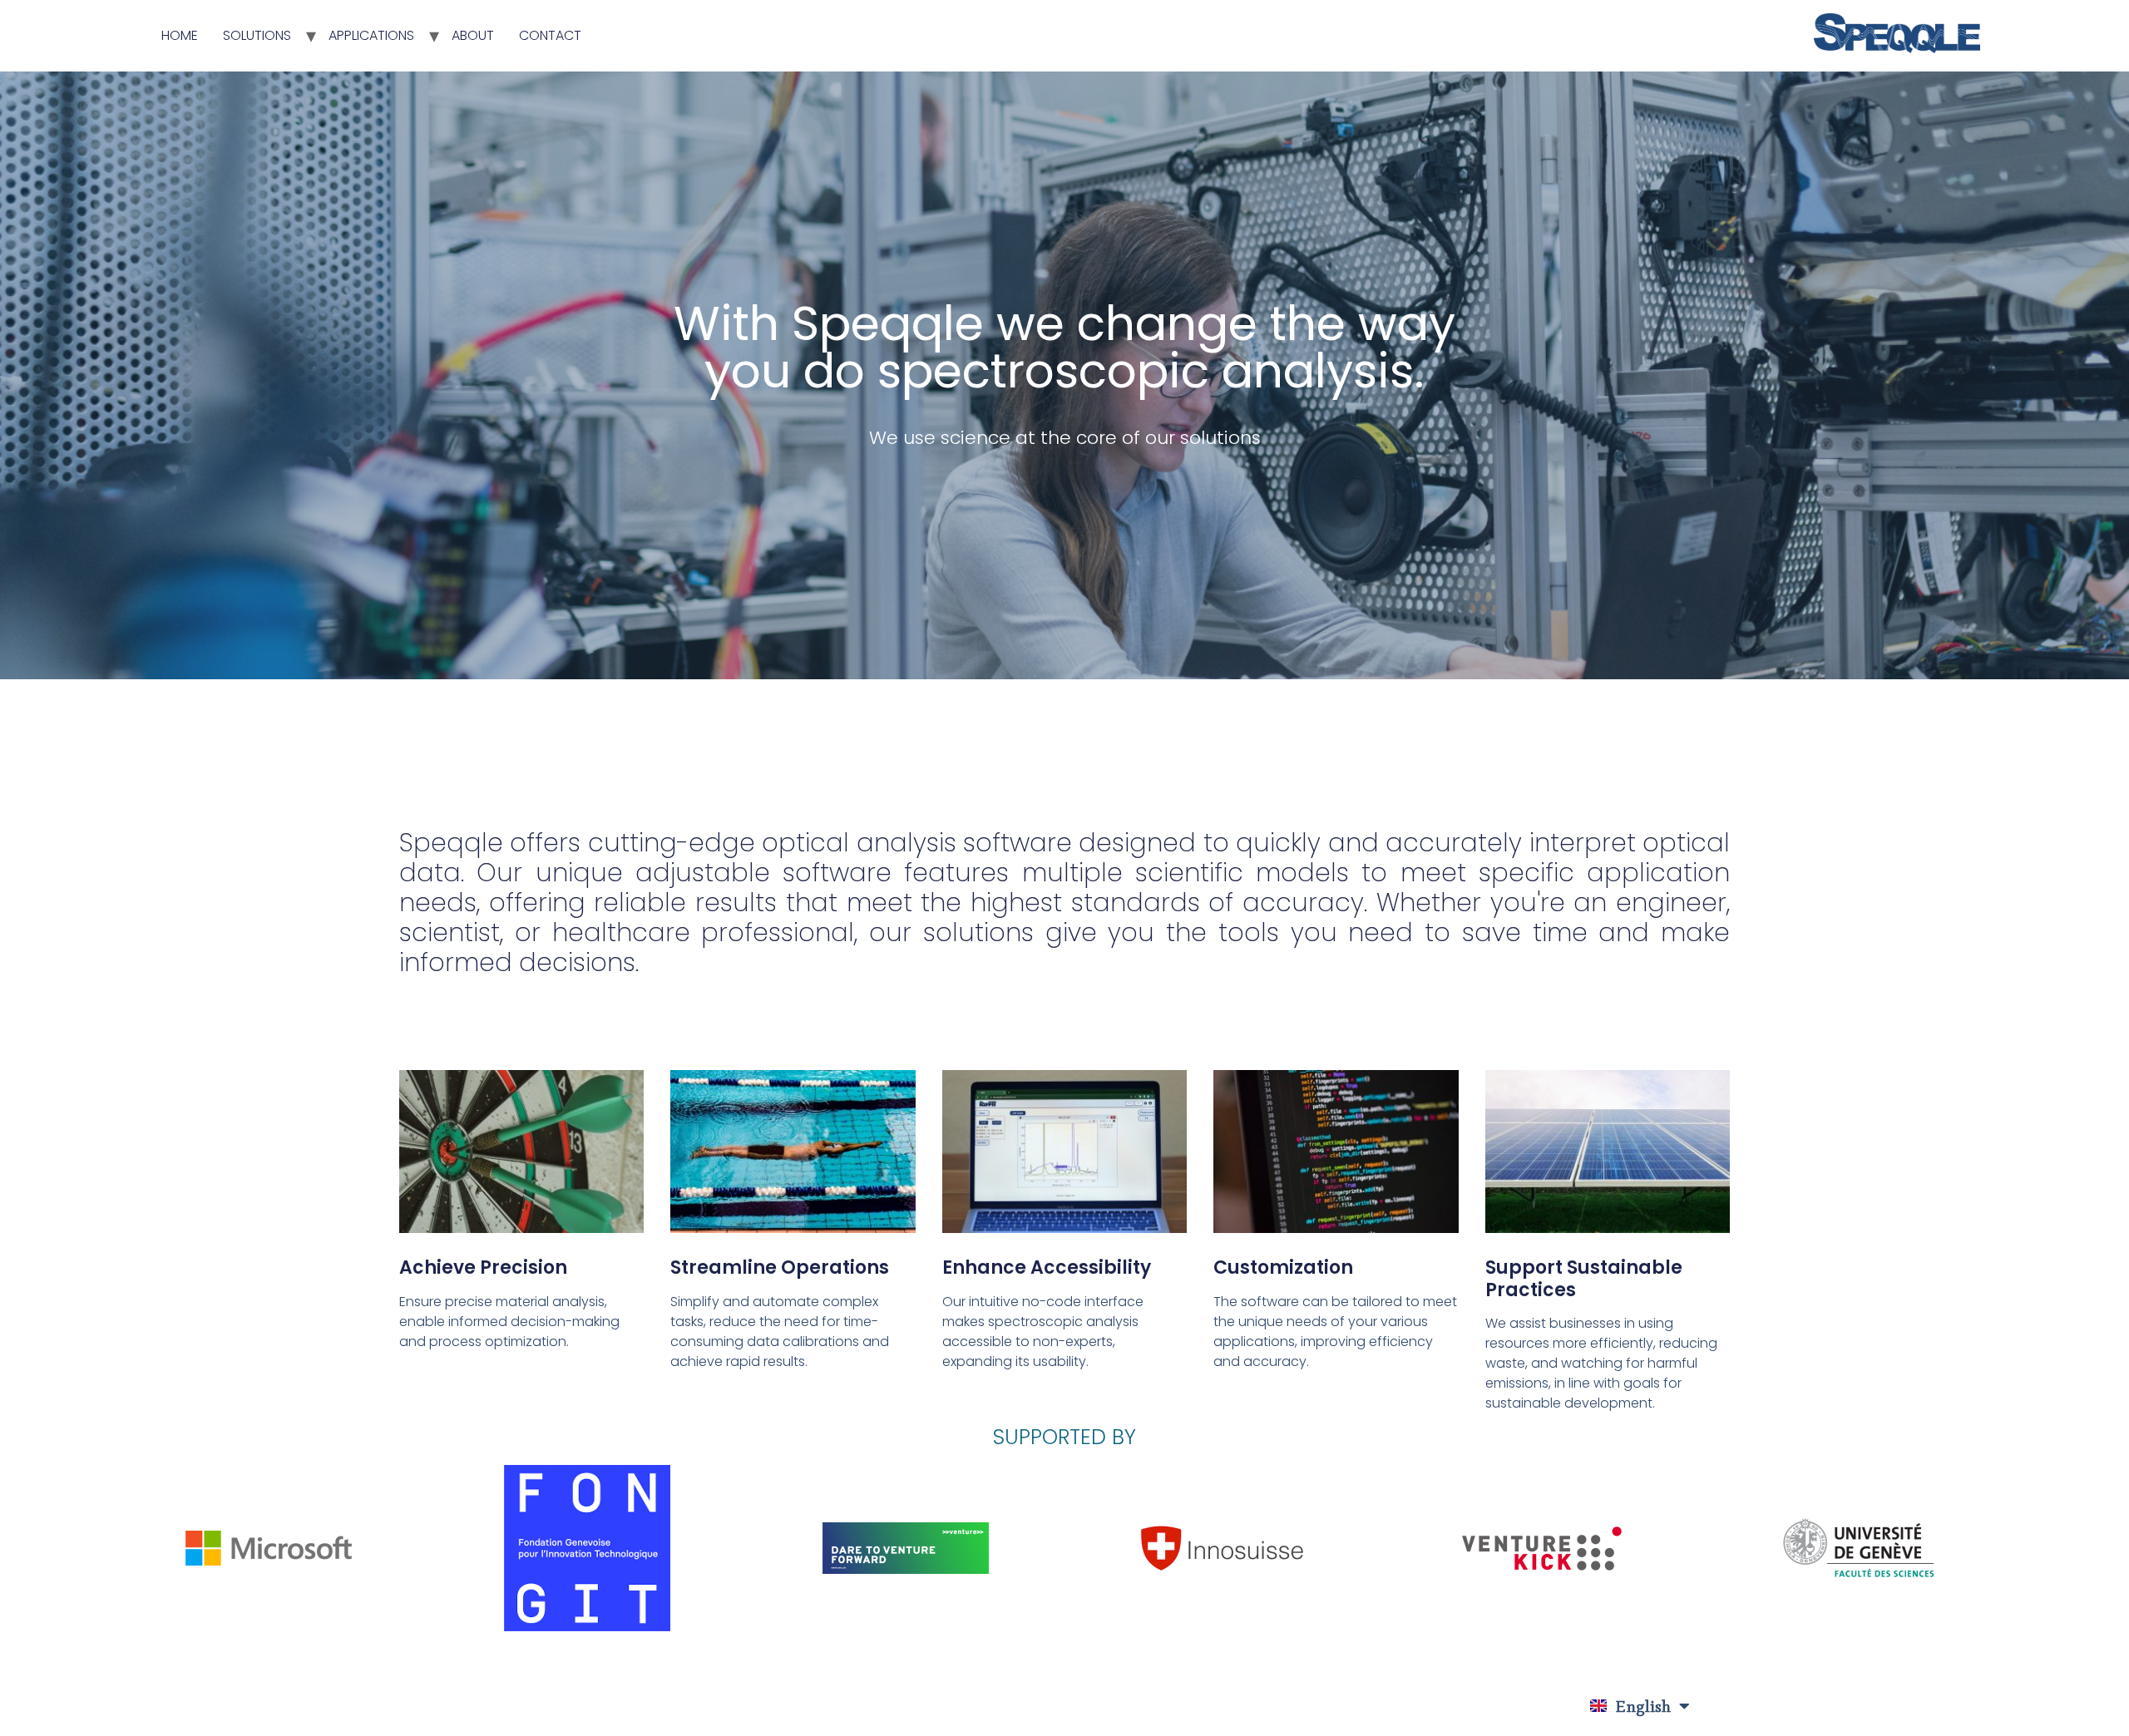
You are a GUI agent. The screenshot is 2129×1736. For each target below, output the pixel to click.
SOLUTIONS (257, 35)
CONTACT (550, 35)
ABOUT (473, 35)
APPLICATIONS (371, 35)
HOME (180, 35)
